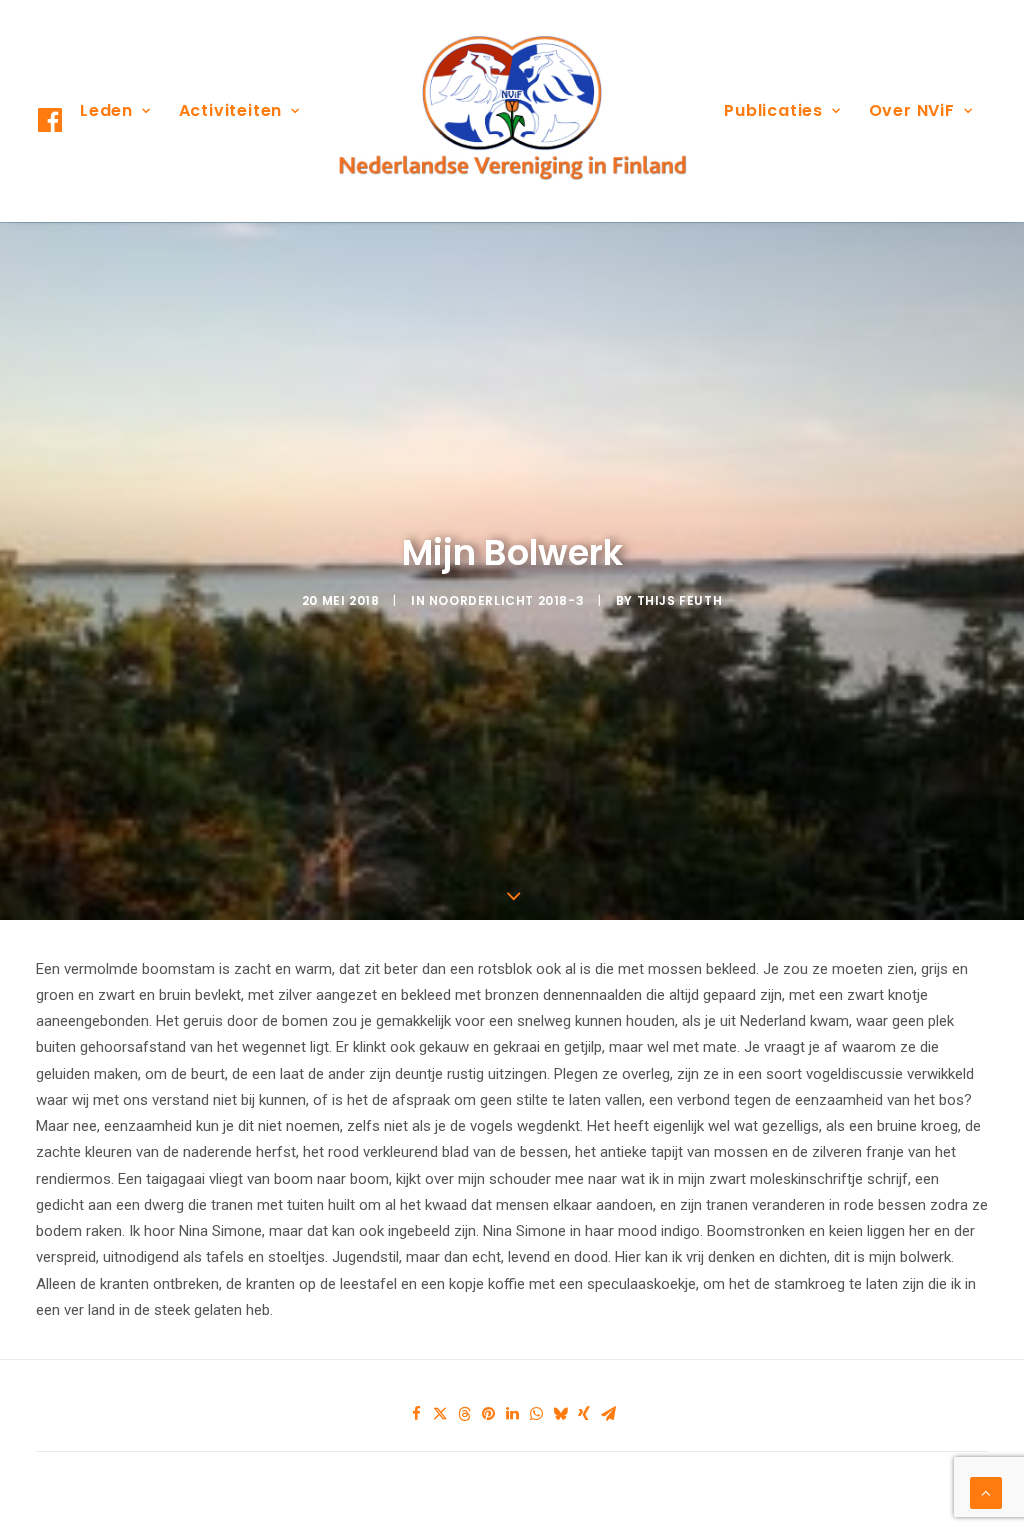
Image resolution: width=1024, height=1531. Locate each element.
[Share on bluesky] (560, 1414)
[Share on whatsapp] (536, 1414)
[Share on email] (608, 1414)
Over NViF (912, 110)
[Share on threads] (464, 1414)
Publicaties (773, 110)
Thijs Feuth (680, 600)
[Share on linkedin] (512, 1414)
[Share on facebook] (416, 1414)
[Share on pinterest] (488, 1414)
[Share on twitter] (440, 1414)
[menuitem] (115, 111)
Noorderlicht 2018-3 (506, 600)
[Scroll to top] (986, 1492)
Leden (106, 110)
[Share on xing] (584, 1414)
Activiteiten (231, 110)
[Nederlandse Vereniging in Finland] (512, 111)
